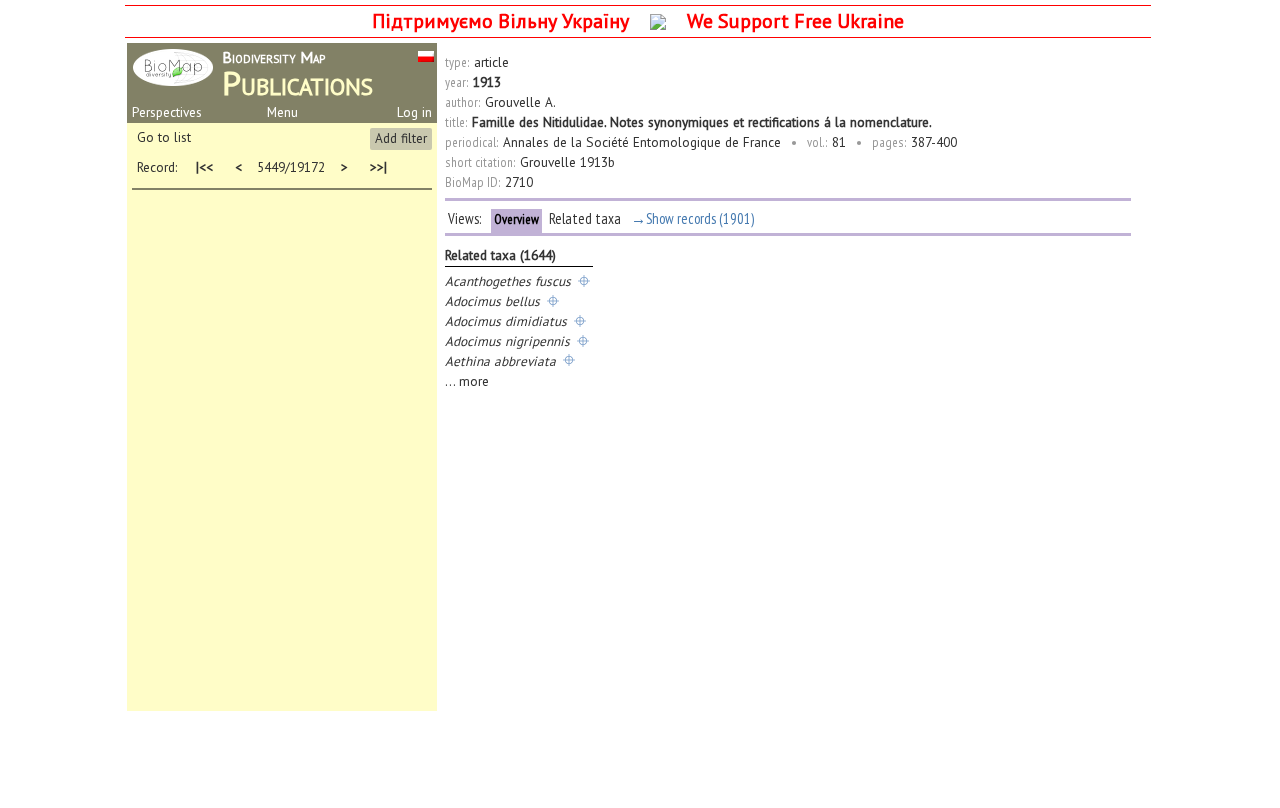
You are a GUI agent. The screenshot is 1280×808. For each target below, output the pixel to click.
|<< (204, 168)
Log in (414, 112)
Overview (516, 219)
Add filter (401, 138)
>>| (375, 168)
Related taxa (585, 218)
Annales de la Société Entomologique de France (642, 142)
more (474, 381)
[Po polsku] (426, 55)
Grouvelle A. (520, 102)
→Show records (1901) (692, 218)
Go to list (164, 137)
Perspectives (167, 112)
